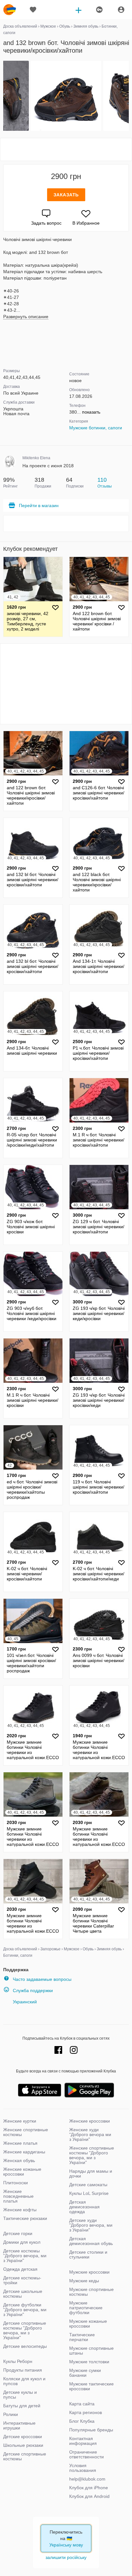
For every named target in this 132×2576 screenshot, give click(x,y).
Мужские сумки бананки (85, 2373)
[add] (78, 10)
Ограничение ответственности (87, 2454)
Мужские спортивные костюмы (91, 2292)
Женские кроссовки (90, 2121)
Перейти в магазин (39, 505)
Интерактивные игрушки (19, 2425)
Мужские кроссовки (89, 2272)
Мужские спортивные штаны (91, 2351)
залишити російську (66, 2557)
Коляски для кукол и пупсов (24, 2381)
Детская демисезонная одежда (84, 2207)
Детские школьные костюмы (23, 2294)
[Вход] (121, 10)
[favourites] (33, 10)
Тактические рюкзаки (25, 2218)
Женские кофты (20, 2210)
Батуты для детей (22, 2406)
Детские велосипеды (25, 2346)
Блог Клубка (82, 2421)
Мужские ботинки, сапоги (96, 428)
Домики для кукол (22, 2242)
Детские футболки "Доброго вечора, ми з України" (25, 2310)
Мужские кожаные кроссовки (88, 2324)
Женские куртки (20, 2121)
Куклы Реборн (18, 2361)
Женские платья (20, 2143)
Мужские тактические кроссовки (91, 2386)
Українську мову (66, 2545)
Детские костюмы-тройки (22, 2280)
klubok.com (10, 10)
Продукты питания (23, 2370)
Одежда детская (20, 2269)
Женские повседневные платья (18, 2196)
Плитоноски (16, 2183)
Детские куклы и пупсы (20, 2395)
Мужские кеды (84, 2281)
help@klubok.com (87, 2479)
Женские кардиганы (24, 2152)
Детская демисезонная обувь (91, 2241)
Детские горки (18, 2233)
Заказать (66, 195)
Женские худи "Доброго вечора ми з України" (90, 2134)
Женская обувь (19, 2160)
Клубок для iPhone (89, 2488)
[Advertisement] (66, 149)
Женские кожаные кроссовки (22, 2172)
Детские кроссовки (23, 2437)
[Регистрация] (99, 10)
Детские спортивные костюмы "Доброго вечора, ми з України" (25, 2330)
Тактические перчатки (82, 2337)
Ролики (11, 2414)
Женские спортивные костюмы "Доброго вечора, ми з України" (92, 2155)
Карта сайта (82, 2404)
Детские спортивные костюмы (25, 2456)
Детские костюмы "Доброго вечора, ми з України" (25, 2256)
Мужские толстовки (89, 2362)
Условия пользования (83, 2468)
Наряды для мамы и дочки (91, 2173)
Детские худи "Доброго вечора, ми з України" (91, 2225)
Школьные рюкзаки (23, 2445)
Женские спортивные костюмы (26, 2132)
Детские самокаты (88, 2185)
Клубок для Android (89, 2496)
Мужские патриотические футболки (86, 2308)
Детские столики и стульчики (88, 2254)
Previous (4, 96)
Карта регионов (86, 2412)
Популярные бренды (91, 2430)
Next (128, 96)
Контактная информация (83, 2441)
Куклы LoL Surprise (89, 2193)
